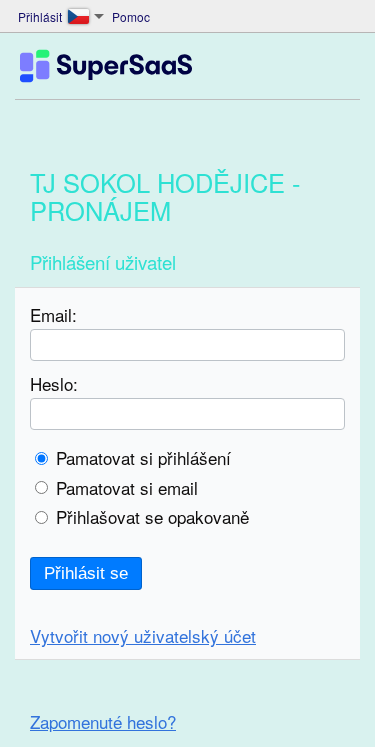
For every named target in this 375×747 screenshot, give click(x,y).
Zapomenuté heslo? (103, 721)
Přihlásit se (86, 573)
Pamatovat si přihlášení (143, 457)
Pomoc (131, 16)
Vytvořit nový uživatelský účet (143, 635)
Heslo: (54, 383)
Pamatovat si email (127, 487)
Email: (53, 314)
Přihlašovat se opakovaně (152, 516)
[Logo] (106, 66)
